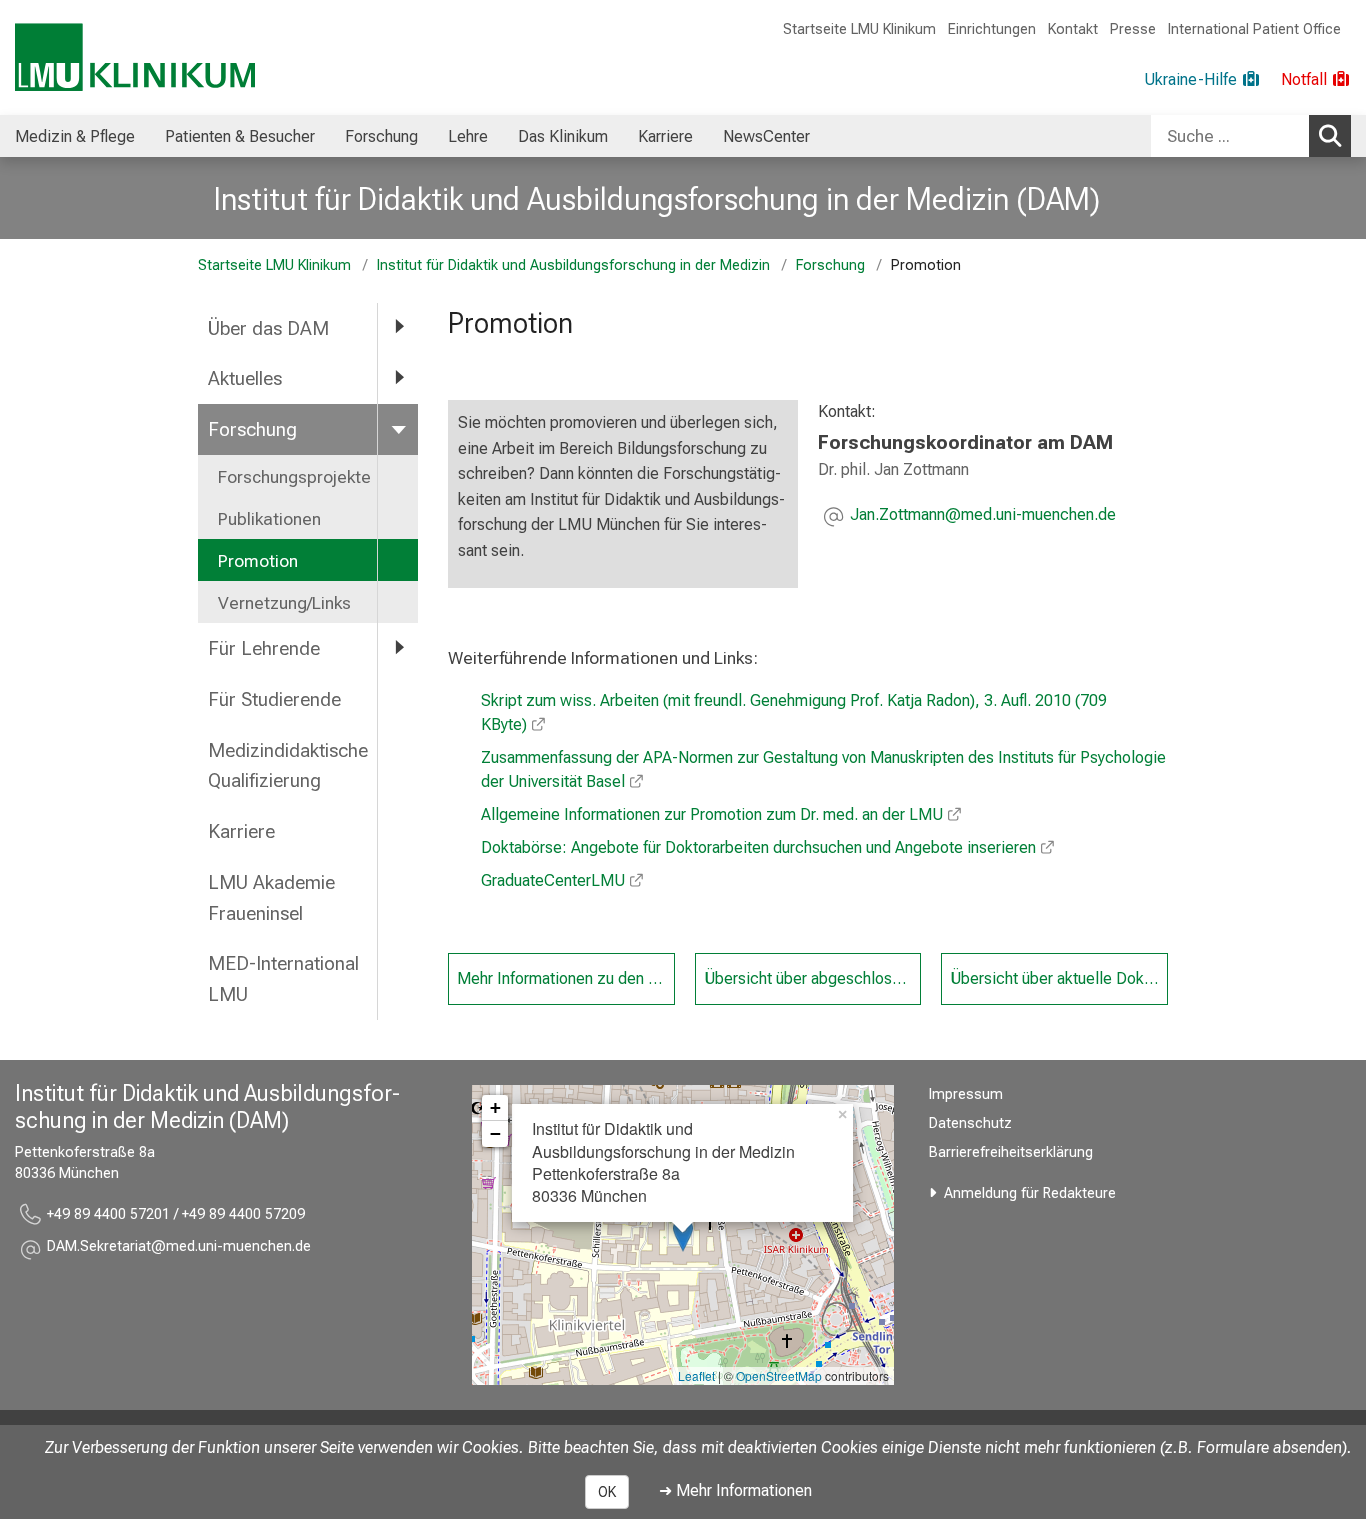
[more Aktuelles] (398, 377)
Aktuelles (245, 378)
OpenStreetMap (779, 1375)
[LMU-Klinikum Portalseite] (135, 57)
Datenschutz (970, 1123)
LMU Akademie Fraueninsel (271, 898)
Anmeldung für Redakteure (1030, 1193)
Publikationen (269, 519)
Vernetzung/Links (284, 603)
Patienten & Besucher (240, 136)
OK (607, 1492)
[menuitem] (75, 136)
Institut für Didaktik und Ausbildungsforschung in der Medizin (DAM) (656, 199)
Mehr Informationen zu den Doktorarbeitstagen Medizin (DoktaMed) (566, 978)
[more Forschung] (398, 428)
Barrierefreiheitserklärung (1011, 1152)
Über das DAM (268, 328)
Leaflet (696, 1375)
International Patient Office (1254, 29)
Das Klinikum (563, 136)
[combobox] (1251, 136)
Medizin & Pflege (75, 136)
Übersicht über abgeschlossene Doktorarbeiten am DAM (813, 978)
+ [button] (495, 1107)
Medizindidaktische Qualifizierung (288, 766)
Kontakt (1073, 29)
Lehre (468, 136)
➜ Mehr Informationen (735, 1490)
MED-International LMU (283, 979)
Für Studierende (274, 699)
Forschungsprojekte (294, 477)
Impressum (966, 1094)
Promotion (258, 561)
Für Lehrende (264, 648)
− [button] (495, 1133)
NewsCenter (766, 136)
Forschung (381, 136)
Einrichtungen (992, 29)
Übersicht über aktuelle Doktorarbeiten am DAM (1059, 978)
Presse (1133, 29)
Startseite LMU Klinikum (859, 29)
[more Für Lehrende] (398, 647)
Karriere (665, 136)
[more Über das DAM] (398, 327)
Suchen (1330, 136)
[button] (983, 516)
